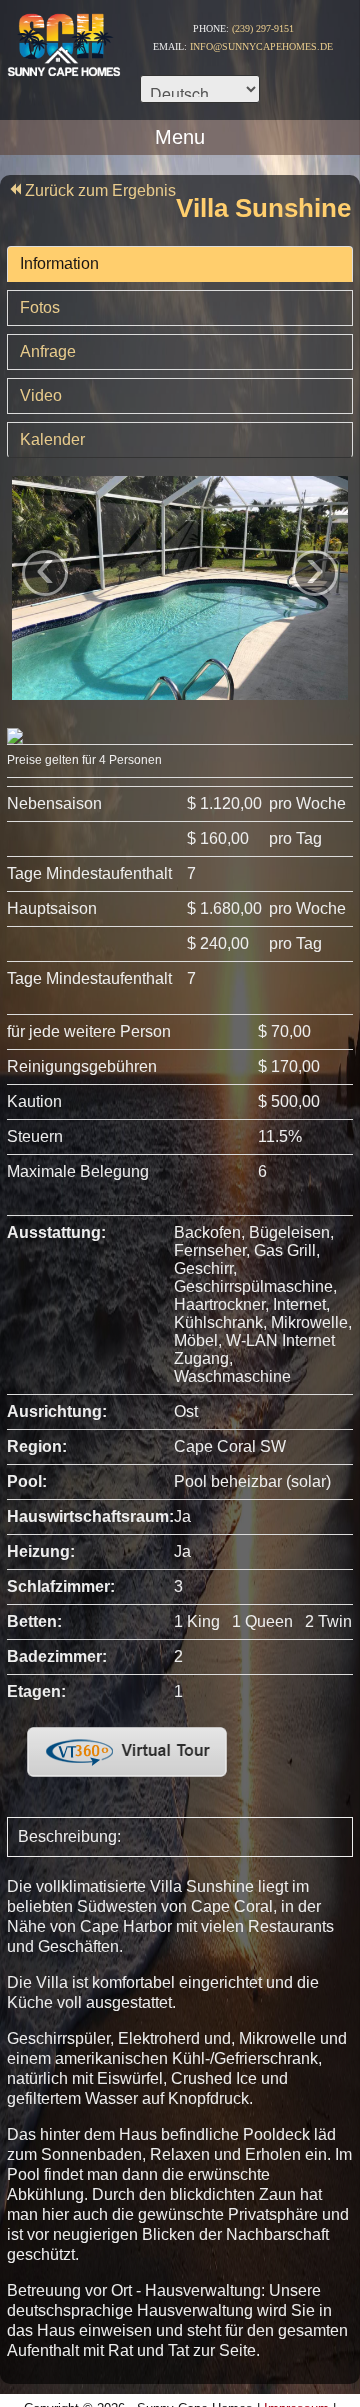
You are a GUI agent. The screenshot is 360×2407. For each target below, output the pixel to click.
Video (41, 395)
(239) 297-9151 (263, 28)
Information (59, 263)
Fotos (40, 307)
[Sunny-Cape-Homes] (63, 38)
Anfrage (48, 351)
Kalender (52, 439)
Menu (180, 136)
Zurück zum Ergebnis (100, 190)
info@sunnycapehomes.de (261, 46)
